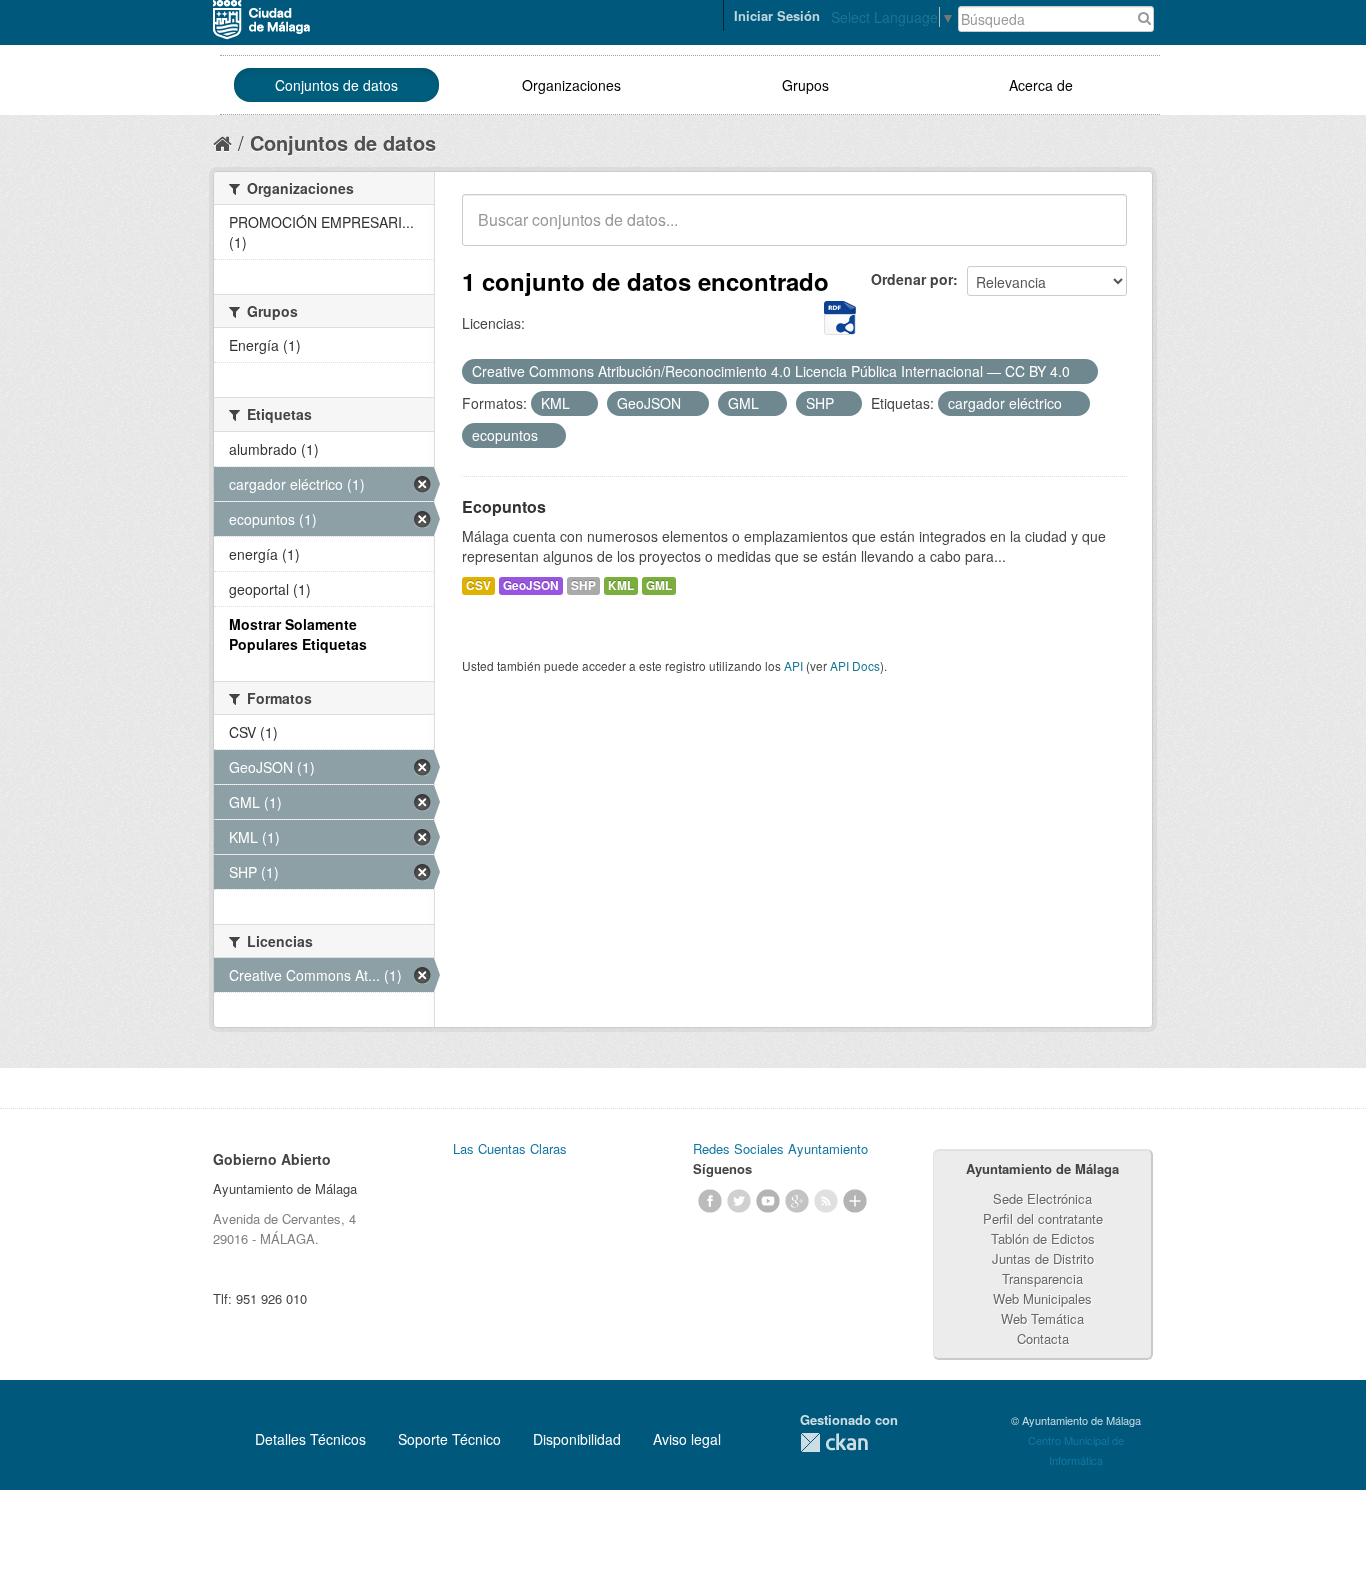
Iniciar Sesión (777, 15)
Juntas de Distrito (1043, 1258)
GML (659, 585)
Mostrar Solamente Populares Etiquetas (298, 634)
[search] (1098, 231)
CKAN (834, 1442)
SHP (583, 585)
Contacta (1043, 1338)
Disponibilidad (577, 1439)
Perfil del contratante (1043, 1218)
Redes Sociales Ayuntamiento (780, 1148)
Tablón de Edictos (1043, 1238)
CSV (478, 585)
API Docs (855, 665)
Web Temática (1042, 1318)
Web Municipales (1042, 1298)
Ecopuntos (504, 506)
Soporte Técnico (449, 1439)
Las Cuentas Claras (510, 1148)
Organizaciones (571, 85)
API (793, 665)
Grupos (805, 85)
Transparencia (1042, 1278)
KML (621, 585)
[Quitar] (1081, 372)
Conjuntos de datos (336, 85)
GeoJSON (531, 585)
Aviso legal (687, 1439)
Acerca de (1041, 85)
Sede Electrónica (1042, 1198)
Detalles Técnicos (310, 1439)
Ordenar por (912, 279)
